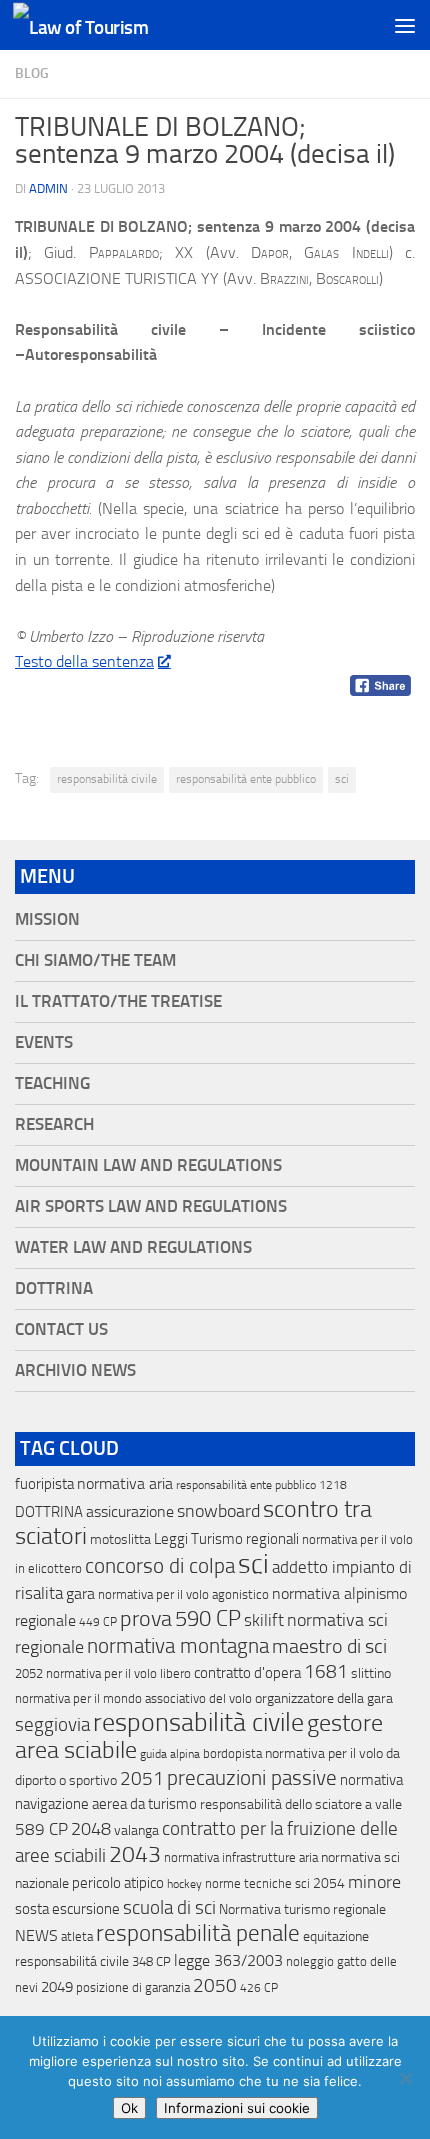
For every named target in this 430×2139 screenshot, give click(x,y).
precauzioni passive (252, 1778)
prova (146, 1619)
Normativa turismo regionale (302, 1909)
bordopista (232, 1753)
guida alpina (170, 1754)
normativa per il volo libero (118, 1673)
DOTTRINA (49, 1512)
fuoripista (44, 1484)
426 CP (259, 1988)
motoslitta (120, 1539)
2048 (91, 1829)
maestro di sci (329, 1646)
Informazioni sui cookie (237, 2108)
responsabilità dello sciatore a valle (301, 1804)
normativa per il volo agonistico (183, 1594)
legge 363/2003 (228, 1960)
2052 (29, 1673)
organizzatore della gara (324, 1698)
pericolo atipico (118, 1883)
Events (44, 1042)
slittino (371, 1673)
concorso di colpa (160, 1565)
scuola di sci (169, 1907)
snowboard (218, 1511)
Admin (48, 188)
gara (80, 1593)
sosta (32, 1909)
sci (342, 779)
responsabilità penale (198, 1933)
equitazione (336, 1936)
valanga (136, 1830)
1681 (326, 1672)
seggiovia (52, 1725)
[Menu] (405, 25)
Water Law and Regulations (133, 1247)
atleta (77, 1936)
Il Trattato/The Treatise (118, 1001)
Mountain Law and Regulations (148, 1165)
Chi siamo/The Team (95, 960)
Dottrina (54, 1288)
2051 (142, 1778)
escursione (86, 1909)
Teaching (52, 1083)
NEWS (36, 1935)
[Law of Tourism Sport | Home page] (103, 25)
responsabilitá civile (72, 1961)
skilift (264, 1620)
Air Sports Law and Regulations (151, 1206)
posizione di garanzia (133, 1987)
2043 (135, 1854)
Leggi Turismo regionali (226, 1539)
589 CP (41, 1829)
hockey (184, 1884)
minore (374, 1882)
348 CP (151, 1961)
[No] (405, 2078)
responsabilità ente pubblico (246, 779)
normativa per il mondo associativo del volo (133, 1698)
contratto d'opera (247, 1673)
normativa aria (125, 1483)
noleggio (310, 1961)
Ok (129, 2108)
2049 (57, 1987)
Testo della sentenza (84, 661)
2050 (215, 1986)
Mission (47, 919)
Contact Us (61, 1329)
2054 (329, 1883)
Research (54, 1124)
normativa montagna (178, 1646)
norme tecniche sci (257, 1883)
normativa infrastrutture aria (241, 1857)
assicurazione (130, 1511)
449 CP (98, 1622)
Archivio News (75, 1370)
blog (32, 73)
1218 (333, 1485)
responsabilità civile (107, 779)
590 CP (208, 1619)
